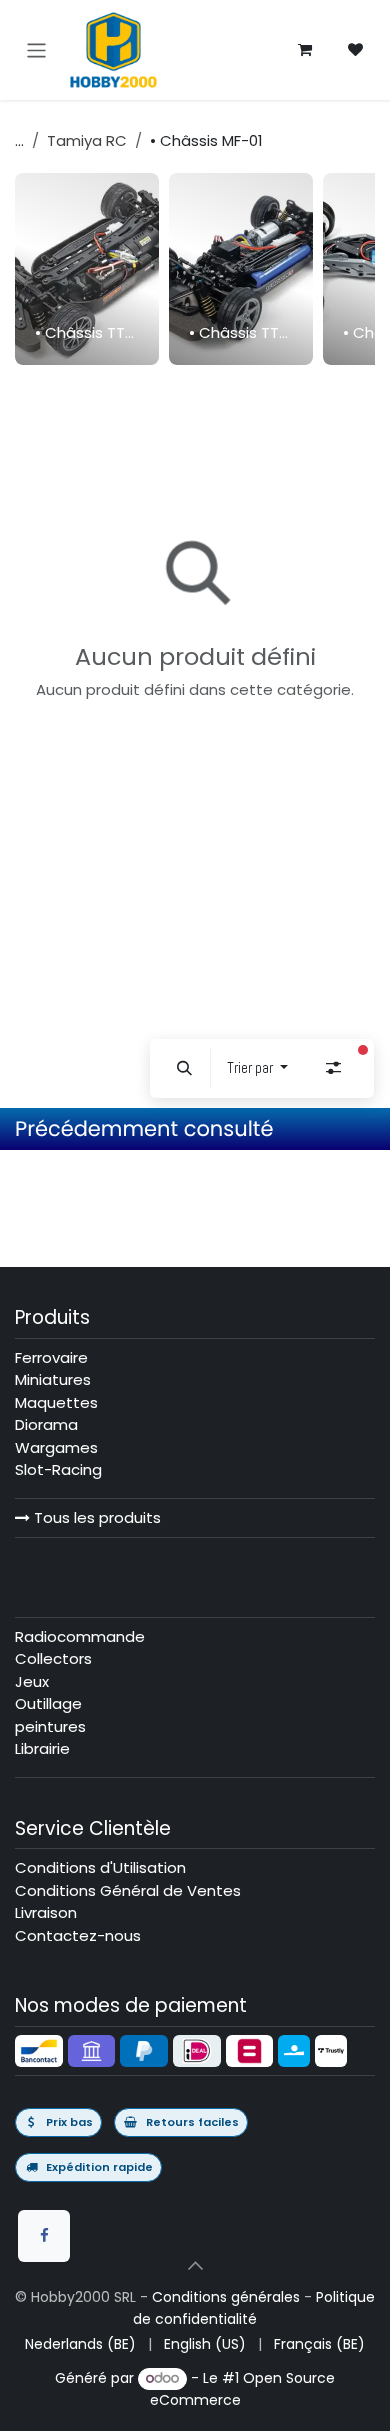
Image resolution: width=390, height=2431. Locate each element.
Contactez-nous (78, 1935)
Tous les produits (95, 1517)
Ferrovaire (51, 1357)
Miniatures (53, 1379)
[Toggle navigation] (36, 49)
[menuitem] (87, 269)
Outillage (48, 1703)
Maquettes (56, 1402)
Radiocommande (80, 1636)
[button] (185, 1068)
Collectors (53, 1658)
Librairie (42, 1748)
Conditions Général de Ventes (128, 1890)
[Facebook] (44, 2236)
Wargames (56, 1447)
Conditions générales (226, 2297)
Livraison (46, 1912)
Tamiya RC (87, 140)
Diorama (46, 1424)
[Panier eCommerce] (305, 50)
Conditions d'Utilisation (100, 1867)
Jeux (32, 1681)
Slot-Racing (58, 1469)
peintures (50, 1726)
